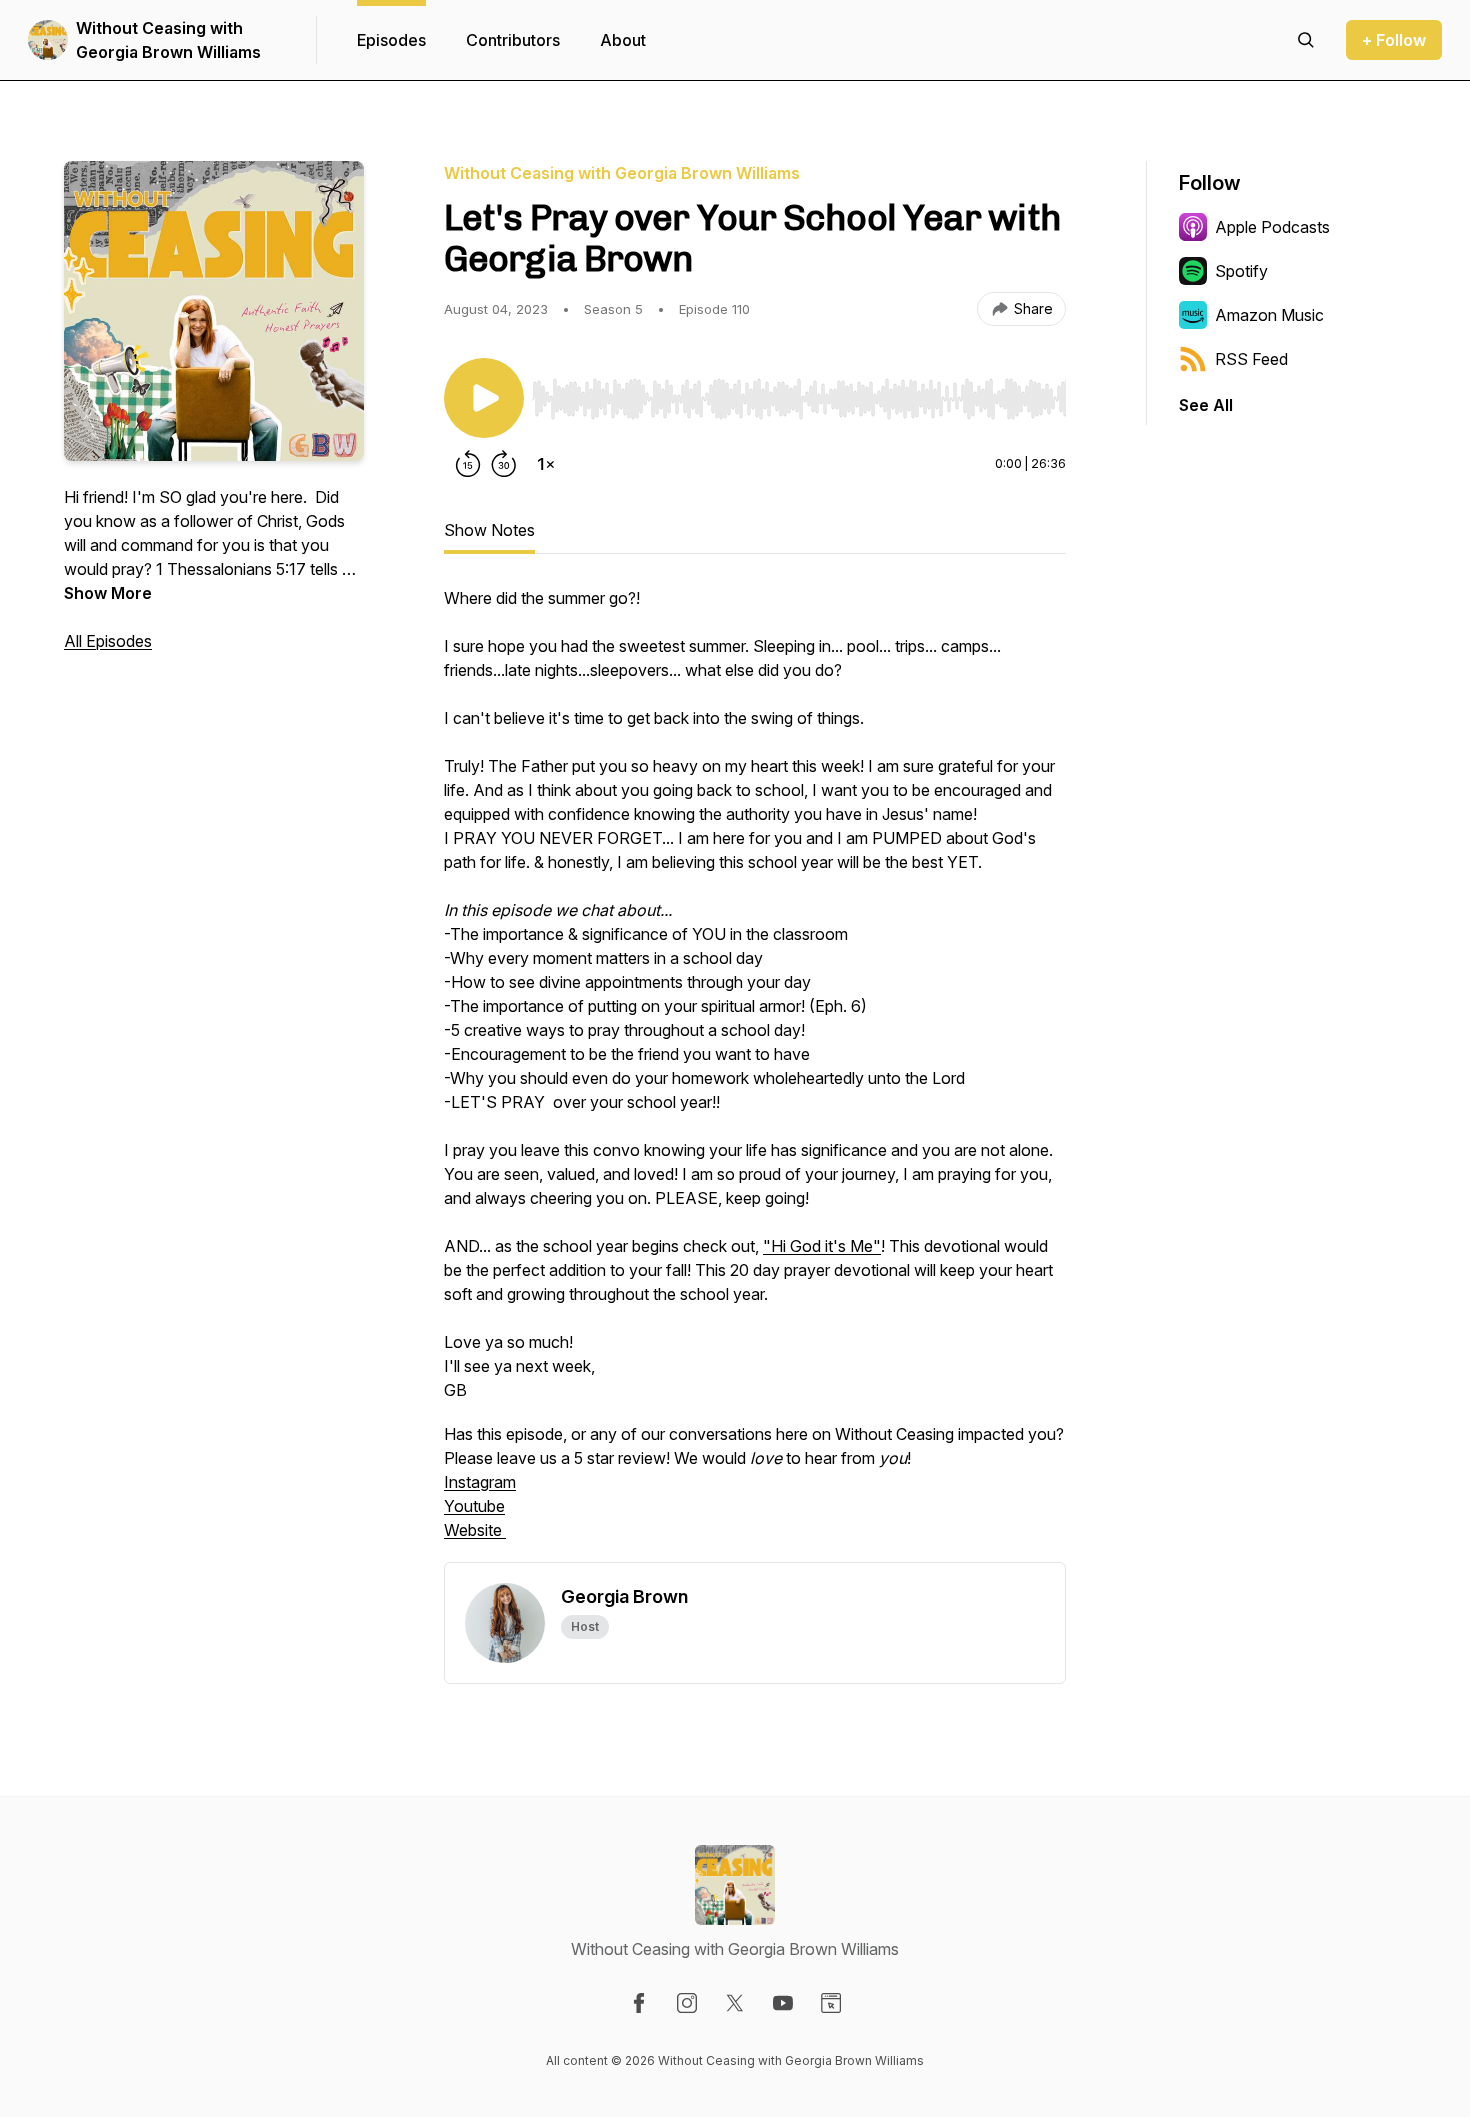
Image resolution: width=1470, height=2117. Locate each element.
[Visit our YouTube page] (783, 2003)
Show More (108, 593)
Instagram (480, 1482)
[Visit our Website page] (831, 2003)
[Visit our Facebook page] (639, 2003)
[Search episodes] (1306, 40)
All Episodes (108, 641)
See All (1206, 405)
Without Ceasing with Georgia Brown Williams (168, 40)
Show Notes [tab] (489, 530)
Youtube (474, 1506)
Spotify (1241, 271)
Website (475, 1530)
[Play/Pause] (484, 398)
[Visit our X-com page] (735, 2003)
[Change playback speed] (546, 464)
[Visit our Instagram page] (687, 2003)
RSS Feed (1251, 359)
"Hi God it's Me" (822, 1246)
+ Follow (1394, 40)
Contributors (513, 40)
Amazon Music (1269, 315)
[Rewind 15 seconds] (468, 464)
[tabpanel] (755, 1074)
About (623, 40)
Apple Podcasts (1272, 227)
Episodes (391, 40)
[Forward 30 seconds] (504, 464)
